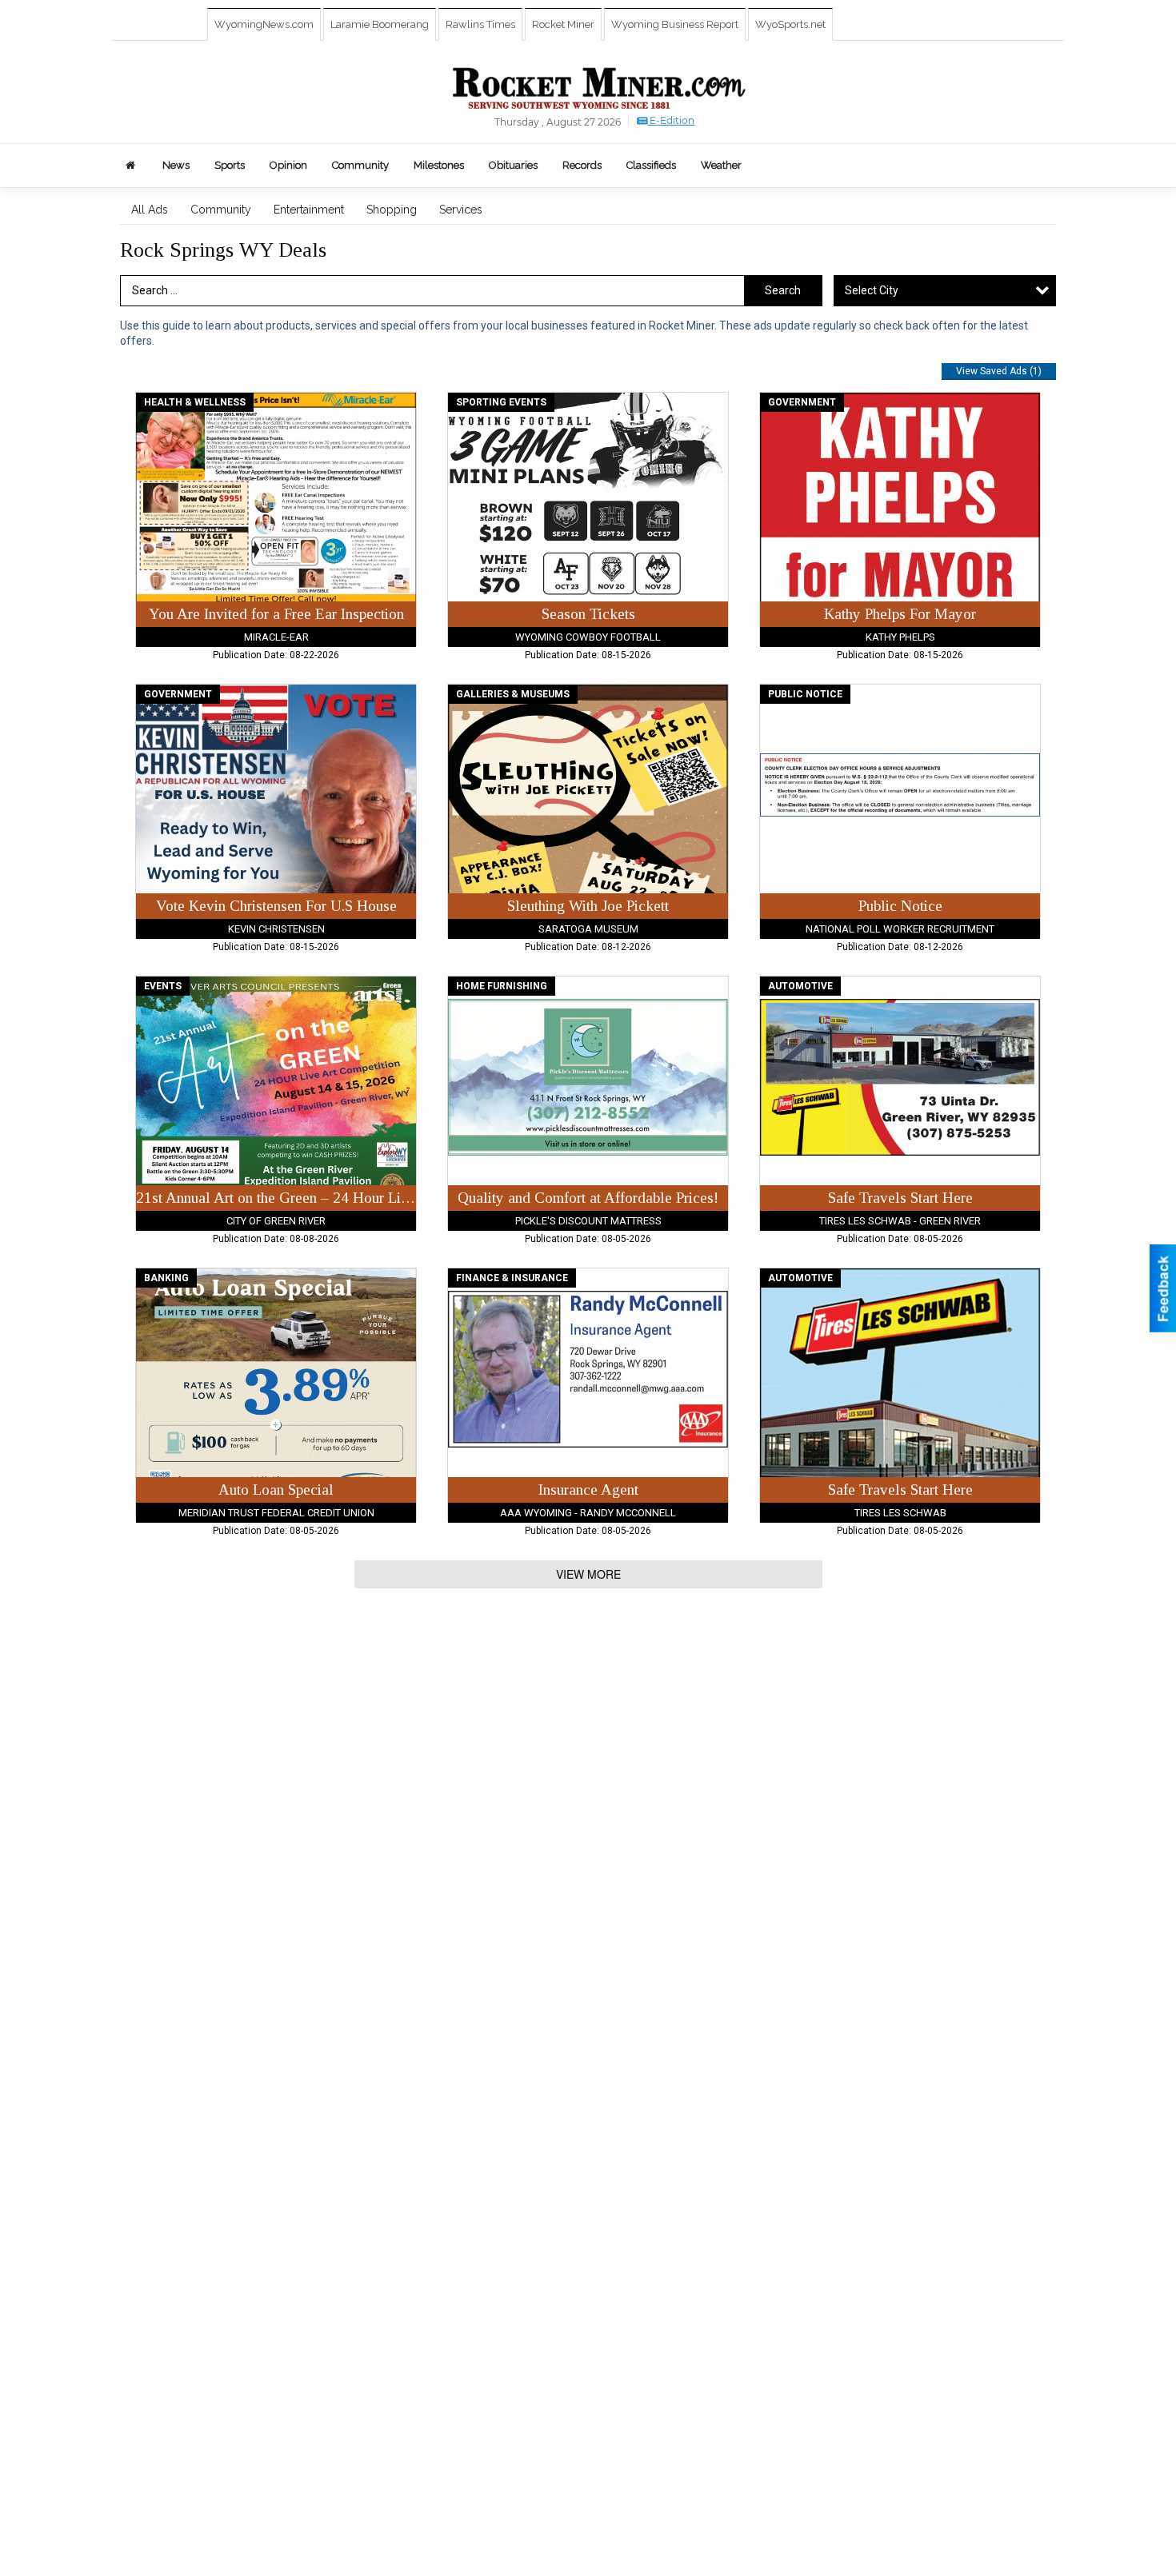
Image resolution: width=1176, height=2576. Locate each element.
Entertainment (309, 210)
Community (221, 210)
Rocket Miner (563, 24)
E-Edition (671, 120)
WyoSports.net (790, 24)
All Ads (150, 210)
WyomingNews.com (264, 24)
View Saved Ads (999, 371)
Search (783, 290)
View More (588, 1574)
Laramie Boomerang (380, 24)
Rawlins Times (480, 24)
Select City (872, 290)
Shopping (392, 210)
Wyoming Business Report (675, 24)
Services (461, 210)
